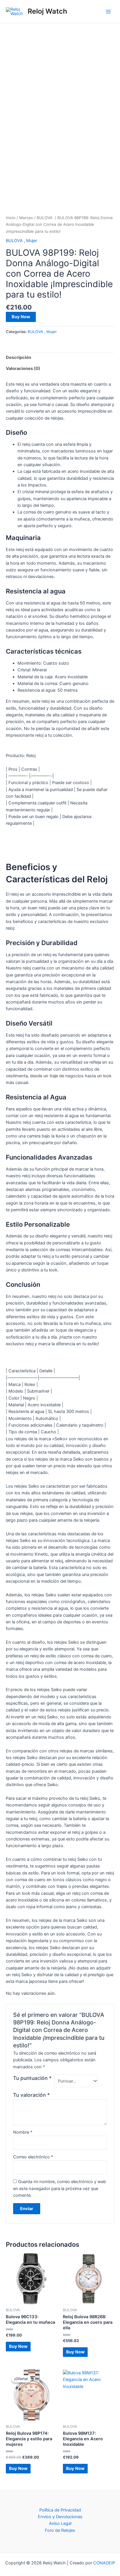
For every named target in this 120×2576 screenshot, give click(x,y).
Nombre (23, 2132)
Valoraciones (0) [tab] (23, 368)
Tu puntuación (32, 2078)
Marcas (26, 218)
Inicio (11, 218)
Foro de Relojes (60, 2530)
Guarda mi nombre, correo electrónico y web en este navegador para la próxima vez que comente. (60, 2188)
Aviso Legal (60, 2523)
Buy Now (21, 317)
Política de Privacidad (60, 2510)
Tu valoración (31, 2095)
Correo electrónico (33, 2157)
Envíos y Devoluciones (60, 2517)
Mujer (32, 241)
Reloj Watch (47, 11)
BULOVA (45, 218)
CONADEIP (104, 2563)
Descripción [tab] (18, 357)
